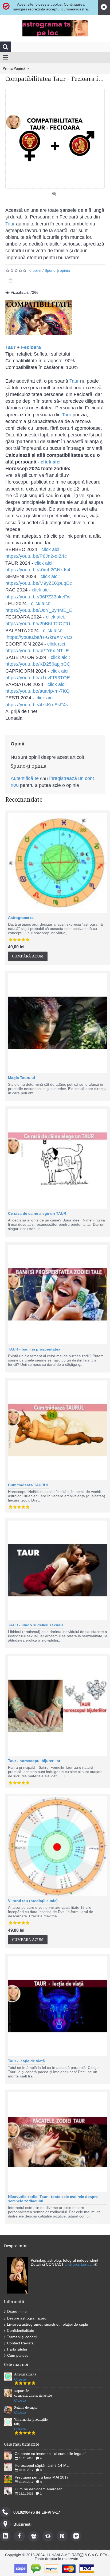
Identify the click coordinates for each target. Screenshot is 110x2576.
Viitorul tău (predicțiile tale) (33, 1901)
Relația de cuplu (26, 2408)
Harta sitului (17, 2349)
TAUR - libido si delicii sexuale (36, 1625)
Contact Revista (20, 2343)
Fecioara (31, 347)
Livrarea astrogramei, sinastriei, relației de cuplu (48, 2324)
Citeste (20, 2379)
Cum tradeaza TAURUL (29, 1485)
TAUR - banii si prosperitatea (34, 1349)
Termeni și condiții (22, 2337)
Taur (10, 224)
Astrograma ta (21, 918)
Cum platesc (18, 2355)
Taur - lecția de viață (26, 2061)
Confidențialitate (21, 2330)
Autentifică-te (25, 778)
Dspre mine (17, 2311)
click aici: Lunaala (80, 2264)
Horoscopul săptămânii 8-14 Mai (42, 2465)
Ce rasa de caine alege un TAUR (37, 1213)
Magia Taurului (21, 1078)
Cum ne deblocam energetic (39, 2489)
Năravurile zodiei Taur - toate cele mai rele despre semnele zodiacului (53, 2199)
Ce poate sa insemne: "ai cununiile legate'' (50, 2454)
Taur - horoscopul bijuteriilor (34, 1761)
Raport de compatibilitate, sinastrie (33, 2393)
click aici (51, 462)
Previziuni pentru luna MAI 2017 (42, 2477)
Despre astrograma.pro (27, 2318)
